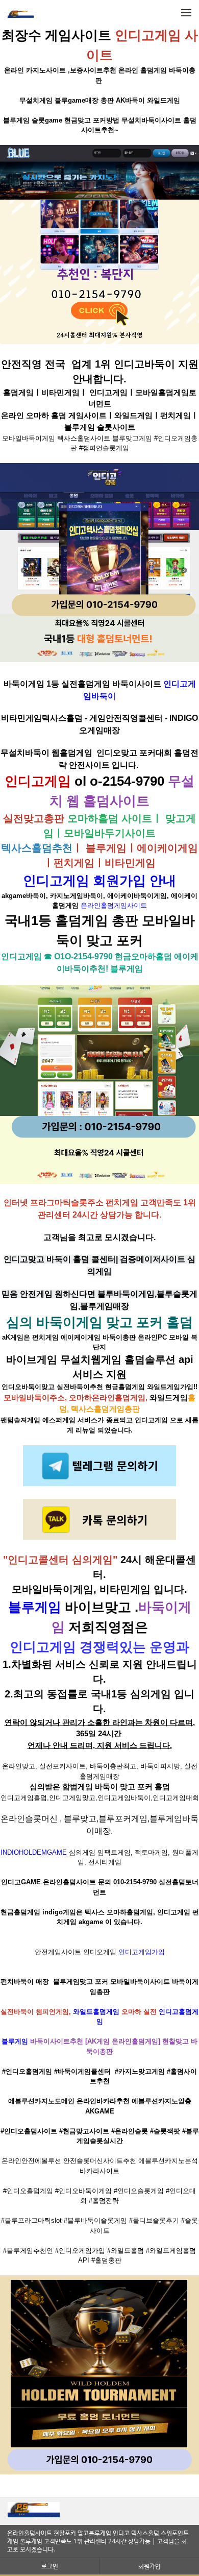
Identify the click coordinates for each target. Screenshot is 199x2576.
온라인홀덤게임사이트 (114, 905)
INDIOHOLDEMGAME (34, 1852)
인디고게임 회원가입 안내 (99, 881)
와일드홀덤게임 (96, 2012)
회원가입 (150, 2566)
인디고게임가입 (142, 1952)
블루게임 (35, 1607)
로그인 (50, 2566)
